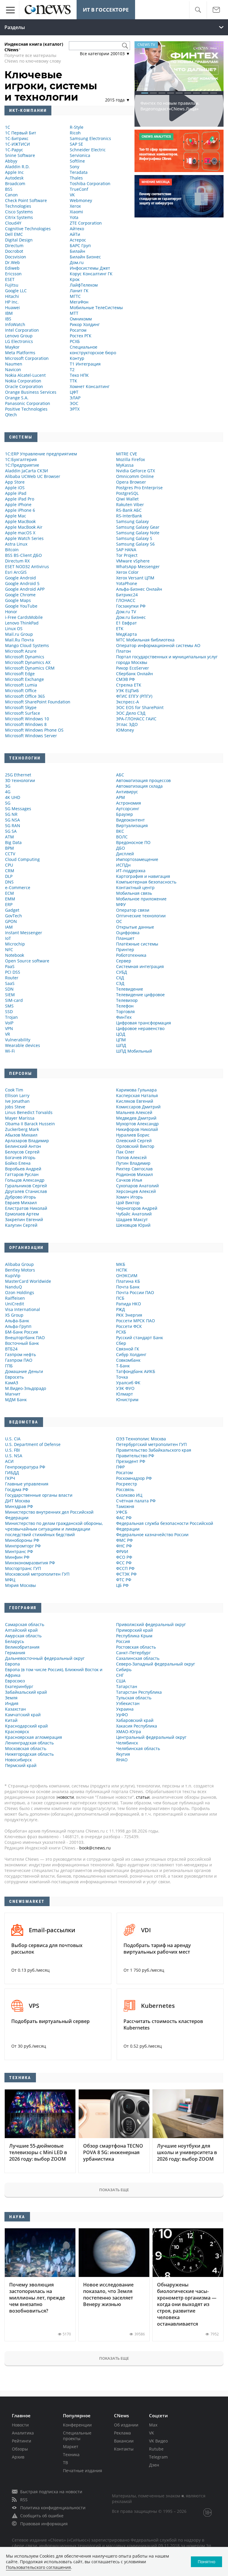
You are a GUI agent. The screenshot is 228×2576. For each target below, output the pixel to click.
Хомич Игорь (129, 1197)
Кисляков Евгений (135, 1101)
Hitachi (12, 296)
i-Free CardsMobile (24, 617)
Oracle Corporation (24, 386)
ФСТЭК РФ (126, 1574)
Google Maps (18, 600)
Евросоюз (15, 1681)
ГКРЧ (10, 1478)
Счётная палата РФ (136, 1501)
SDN (9, 989)
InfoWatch (15, 324)
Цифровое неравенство (140, 1028)
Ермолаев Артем (22, 1214)
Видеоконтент (130, 820)
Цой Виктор (128, 1203)
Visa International (23, 1309)
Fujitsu (12, 285)
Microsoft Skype (21, 707)
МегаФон (79, 302)
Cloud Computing (22, 859)
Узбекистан (128, 1703)
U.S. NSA (14, 1456)
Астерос (78, 240)
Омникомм (81, 319)
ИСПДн (123, 865)
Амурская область (23, 1636)
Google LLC (16, 291)
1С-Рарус (14, 150)
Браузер (125, 814)
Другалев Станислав (26, 1191)
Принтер (125, 949)
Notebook (15, 955)
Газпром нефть (20, 1354)
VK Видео (158, 2441)
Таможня (125, 1506)
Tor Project (127, 555)
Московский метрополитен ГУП (37, 1574)
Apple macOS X (20, 533)
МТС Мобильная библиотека (145, 640)
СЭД (120, 983)
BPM (9, 848)
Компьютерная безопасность (146, 882)
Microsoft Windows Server (31, 736)
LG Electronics (19, 341)
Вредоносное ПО (133, 842)
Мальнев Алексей (134, 1112)
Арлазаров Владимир (27, 1141)
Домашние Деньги (24, 1371)
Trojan (11, 1017)
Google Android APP (25, 589)
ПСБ (120, 1298)
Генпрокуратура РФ (25, 1467)
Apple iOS (15, 488)
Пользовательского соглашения (38, 2567)
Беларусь (15, 1641)
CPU (9, 865)
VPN (9, 1028)
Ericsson (13, 274)
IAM (9, 927)
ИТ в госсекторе (106, 10)
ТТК (73, 381)
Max (153, 2425)
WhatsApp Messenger (138, 566)
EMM (10, 899)
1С (8, 127)
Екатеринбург (19, 1686)
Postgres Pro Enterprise (139, 488)
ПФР (120, 1467)
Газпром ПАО (19, 1360)
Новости (20, 2425)
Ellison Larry (17, 1095)
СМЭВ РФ (125, 679)
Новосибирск (18, 1760)
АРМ (121, 797)
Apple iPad (16, 493)
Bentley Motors (20, 1270)
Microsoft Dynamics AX (28, 662)
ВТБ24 (11, 1349)
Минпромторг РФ (23, 1546)
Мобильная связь (134, 893)
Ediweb (12, 268)
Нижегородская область (29, 1754)
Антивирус (127, 792)
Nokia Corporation (23, 381)
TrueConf (79, 189)
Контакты (124, 2449)
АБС (120, 775)
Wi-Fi (10, 1051)
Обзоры (20, 2449)
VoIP (9, 1023)
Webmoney (81, 200)
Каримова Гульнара (136, 1090)
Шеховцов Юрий (133, 1225)
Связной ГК (128, 1349)
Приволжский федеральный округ (151, 1624)
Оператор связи (133, 910)
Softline (77, 161)
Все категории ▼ (105, 54)
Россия (123, 1641)
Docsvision (16, 257)
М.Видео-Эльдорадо (26, 1388)
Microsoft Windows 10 (27, 719)
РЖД (121, 1309)
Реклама (122, 2433)
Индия (12, 1703)
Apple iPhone (18, 504)
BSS (9, 189)
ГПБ (9, 1366)
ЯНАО (122, 1760)
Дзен (154, 2465)
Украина (125, 1709)
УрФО (122, 1715)
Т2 (72, 370)
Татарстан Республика (139, 1692)
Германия (15, 1653)
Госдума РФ (17, 1489)
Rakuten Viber (130, 504)
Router (12, 978)
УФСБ (122, 1512)
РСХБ (75, 341)
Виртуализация (132, 825)
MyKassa (125, 465)
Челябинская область (138, 1748)
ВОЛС (122, 837)
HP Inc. (12, 302)
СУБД (122, 972)
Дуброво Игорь (20, 1197)
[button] (198, 10)
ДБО (121, 848)
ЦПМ (121, 1040)
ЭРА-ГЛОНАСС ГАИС (136, 719)
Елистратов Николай (26, 1208)
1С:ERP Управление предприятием (41, 454)
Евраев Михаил (21, 1203)
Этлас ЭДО (127, 724)
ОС (119, 921)
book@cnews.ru (95, 1848)
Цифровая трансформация (144, 1023)
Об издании (126, 2425)
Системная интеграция (140, 966)
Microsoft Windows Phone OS (34, 730)
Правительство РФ (135, 1456)
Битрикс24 (127, 595)
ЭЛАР (75, 398)
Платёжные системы (137, 944)
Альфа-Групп (18, 1326)
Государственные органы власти (39, 1495)
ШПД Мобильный (134, 1051)
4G (8, 792)
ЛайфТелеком (84, 285)
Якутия (123, 1754)
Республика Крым (134, 1636)
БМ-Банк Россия (22, 1332)
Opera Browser (131, 482)
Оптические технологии (141, 916)
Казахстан (15, 1709)
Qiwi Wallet (127, 499)
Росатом (78, 330)
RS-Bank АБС (129, 510)
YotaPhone (127, 583)
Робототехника (131, 955)
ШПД (121, 1045)
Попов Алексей (131, 1157)
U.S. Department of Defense (33, 1444)
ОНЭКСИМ (127, 1276)
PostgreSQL (127, 493)
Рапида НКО (129, 1304)
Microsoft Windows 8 (26, 724)
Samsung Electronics (90, 138)
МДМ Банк (16, 1400)
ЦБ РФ (122, 1585)
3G (8, 786)
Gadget (12, 910)
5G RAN (13, 825)
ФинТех (124, 1017)
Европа (12, 1664)
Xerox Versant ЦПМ (135, 578)
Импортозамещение (137, 859)
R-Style (77, 127)
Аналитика (23, 2433)
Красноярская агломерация (34, 1737)
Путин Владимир (133, 1163)
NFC (9, 949)
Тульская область (134, 1698)
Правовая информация (44, 2524)
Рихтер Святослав (134, 1169)
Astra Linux (16, 544)
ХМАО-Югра (129, 1732)
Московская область (26, 1748)
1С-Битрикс (17, 138)
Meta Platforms (20, 353)
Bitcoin (12, 550)
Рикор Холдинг (85, 324)
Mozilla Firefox (130, 459)
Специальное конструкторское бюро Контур (93, 353)
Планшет (125, 938)
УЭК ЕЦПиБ (128, 691)
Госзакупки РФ (131, 606)
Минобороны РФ (22, 1540)
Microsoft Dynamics (25, 657)
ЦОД (121, 1034)
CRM (10, 871)
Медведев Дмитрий (136, 1118)
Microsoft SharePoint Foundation (38, 702)
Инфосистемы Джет (90, 268)
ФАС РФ (124, 1518)
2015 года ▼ (118, 100)
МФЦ (10, 1580)
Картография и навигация (143, 876)
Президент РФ (131, 1461)
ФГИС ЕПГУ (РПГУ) (134, 696)
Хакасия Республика (137, 1726)
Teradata (79, 172)
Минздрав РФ (19, 1506)
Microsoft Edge (20, 674)
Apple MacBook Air (24, 527)
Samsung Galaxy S (134, 538)
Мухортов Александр (137, 1124)
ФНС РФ (124, 1546)
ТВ (65, 2463)
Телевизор (127, 1000)
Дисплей (125, 854)
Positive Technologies (26, 409)
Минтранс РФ (19, 1551)
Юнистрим (127, 1400)
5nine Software (20, 155)
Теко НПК (79, 375)
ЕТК (120, 628)
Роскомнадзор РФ (134, 1478)
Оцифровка (128, 933)
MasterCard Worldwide (28, 1281)
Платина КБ (128, 1281)
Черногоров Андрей (137, 1208)
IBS (8, 319)
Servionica (80, 155)
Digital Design (19, 240)
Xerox (75, 206)
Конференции (77, 2425)
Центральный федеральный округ (151, 1737)
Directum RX (17, 561)
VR (8, 1034)
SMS (9, 1006)
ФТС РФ (124, 1580)
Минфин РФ (17, 1557)
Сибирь (124, 1670)
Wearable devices (23, 1045)
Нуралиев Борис (133, 1135)
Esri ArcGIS (16, 572)
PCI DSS (13, 972)
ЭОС (74, 403)
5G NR (11, 814)
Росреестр (127, 1484)
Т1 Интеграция (85, 364)
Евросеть (14, 1377)
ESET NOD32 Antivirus (27, 566)
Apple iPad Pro (20, 499)
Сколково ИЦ (129, 1495)
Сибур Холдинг (131, 1354)
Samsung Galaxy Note (138, 533)
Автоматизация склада (139, 786)
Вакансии (124, 2441)
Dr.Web (12, 262)
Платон (123, 651)
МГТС (75, 296)
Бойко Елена (18, 1163)
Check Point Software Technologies (26, 203)
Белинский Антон (23, 1146)
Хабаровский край (135, 1720)
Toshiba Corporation (90, 183)
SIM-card (14, 1000)
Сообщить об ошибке (42, 2516)
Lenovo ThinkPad (22, 623)
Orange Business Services (31, 392)
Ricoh (75, 133)
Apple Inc (14, 172)
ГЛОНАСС (126, 600)
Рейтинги (22, 2441)
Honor (11, 612)
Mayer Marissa (20, 1118)
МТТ (74, 313)
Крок (75, 279)
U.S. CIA (13, 1439)
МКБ (121, 1264)
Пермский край (21, 1765)
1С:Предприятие (22, 465)
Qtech (11, 415)
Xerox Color (127, 572)
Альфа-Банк (17, 1321)
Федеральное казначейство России (152, 1535)
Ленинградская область (29, 1743)
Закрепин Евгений (24, 1219)
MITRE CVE (127, 454)
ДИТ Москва (18, 1501)
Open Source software (27, 961)
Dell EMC (14, 234)
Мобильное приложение (141, 899)
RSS (24, 2500)
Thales (76, 178)
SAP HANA (126, 550)
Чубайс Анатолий (134, 1214)
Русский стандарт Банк (140, 1338)
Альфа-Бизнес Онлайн (139, 589)
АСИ (9, 1461)
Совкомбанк (128, 1360)
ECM (9, 893)
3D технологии (20, 780)
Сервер (124, 961)
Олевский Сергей (134, 1141)
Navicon (13, 370)
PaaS (10, 966)
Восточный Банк (22, 1343)
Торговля (125, 1012)
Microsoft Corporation (27, 358)
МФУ (121, 904)
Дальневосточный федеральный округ (45, 1658)
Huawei (12, 308)
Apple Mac (16, 516)
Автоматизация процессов (143, 780)
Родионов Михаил (134, 1174)
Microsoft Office (21, 691)
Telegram (158, 2457)
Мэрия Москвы (20, 1585)
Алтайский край (21, 1630)
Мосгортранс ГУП (23, 1568)
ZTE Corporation (86, 223)
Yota (74, 217)
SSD (9, 1012)
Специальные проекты (77, 2436)
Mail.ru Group (19, 634)
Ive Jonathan (17, 1101)
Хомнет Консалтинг (90, 386)
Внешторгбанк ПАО (25, 1338)
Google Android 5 (22, 583)
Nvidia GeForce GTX (136, 471)
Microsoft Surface (23, 713)
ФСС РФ (124, 1563)
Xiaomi (76, 212)
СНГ (120, 1675)
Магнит (13, 1394)
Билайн (77, 251)
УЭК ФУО (125, 1388)
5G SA (11, 831)
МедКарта (126, 634)
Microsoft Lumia (21, 685)
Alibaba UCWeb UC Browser (33, 476)
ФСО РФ (124, 1557)
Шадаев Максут (132, 1219)
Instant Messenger (24, 933)
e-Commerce (18, 887)
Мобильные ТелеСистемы (96, 308)
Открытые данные (135, 927)
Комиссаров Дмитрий (138, 1107)
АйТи (75, 234)
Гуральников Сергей (26, 1186)
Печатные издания (83, 2471)
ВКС (120, 831)
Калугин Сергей (21, 1225)
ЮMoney (125, 730)
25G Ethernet (18, 775)
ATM (9, 837)
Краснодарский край (26, 1726)
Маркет (71, 2447)
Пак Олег (125, 1152)
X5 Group (14, 1315)
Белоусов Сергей (22, 1152)
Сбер (121, 1343)
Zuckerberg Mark (22, 1129)
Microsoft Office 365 (25, 696)
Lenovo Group (19, 336)
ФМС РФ (124, 1540)
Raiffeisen (15, 1298)
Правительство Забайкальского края (154, 1450)
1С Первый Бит (21, 133)
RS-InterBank (129, 516)
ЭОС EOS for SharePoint (140, 707)
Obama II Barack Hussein (30, 1124)
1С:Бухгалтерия (21, 459)
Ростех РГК (81, 336)
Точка (122, 1377)
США (121, 1681)
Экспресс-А (128, 702)
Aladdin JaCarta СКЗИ (27, 471)
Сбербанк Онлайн (134, 674)
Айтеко (77, 229)
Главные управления (27, 1484)
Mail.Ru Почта (19, 640)
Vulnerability (18, 1040)
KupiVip (13, 1276)
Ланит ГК (79, 291)
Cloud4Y (13, 223)
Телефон (125, 1006)
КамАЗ (12, 1383)
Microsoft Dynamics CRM (30, 668)
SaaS (10, 983)
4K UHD (13, 797)
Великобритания (22, 1647)
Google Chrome (20, 595)
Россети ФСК (129, 1326)
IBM (9, 313)
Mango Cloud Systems (27, 645)
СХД (120, 978)
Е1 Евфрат (126, 623)
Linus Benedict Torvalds (29, 1112)
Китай (11, 1720)
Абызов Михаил (21, 1135)
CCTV (10, 854)
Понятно (206, 2562)
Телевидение (130, 989)
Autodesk (14, 178)
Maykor (12, 347)
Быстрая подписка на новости (51, 2492)
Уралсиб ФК (128, 1383)
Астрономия (129, 803)
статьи (143, 1797)
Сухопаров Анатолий (137, 1186)
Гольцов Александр (25, 1180)
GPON (11, 921)
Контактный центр (135, 887)
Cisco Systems (19, 212)
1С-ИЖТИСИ (18, 144)
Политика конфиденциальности (53, 2508)
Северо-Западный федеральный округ (156, 1664)
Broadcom (15, 183)
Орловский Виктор (135, 1146)
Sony (75, 167)
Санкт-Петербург (133, 1653)
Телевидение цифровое (140, 995)
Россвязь (125, 1489)
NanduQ (14, 1287)
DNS (9, 882)
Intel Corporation (22, 330)
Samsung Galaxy (132, 521)
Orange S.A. (17, 398)
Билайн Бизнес (85, 257)
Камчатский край (23, 1715)
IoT (8, 938)
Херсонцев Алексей (136, 1191)
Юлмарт (125, 1394)
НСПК (122, 1270)
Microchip (15, 944)
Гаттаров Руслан (22, 1174)
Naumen (14, 364)
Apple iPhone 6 (20, 510)
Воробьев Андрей (23, 1169)
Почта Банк (128, 1287)
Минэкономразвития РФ (30, 1563)
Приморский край (134, 1630)
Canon (11, 195)
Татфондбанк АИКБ (136, 1371)
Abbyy (11, 161)
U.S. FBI (12, 1450)
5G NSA (12, 820)
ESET (10, 279)
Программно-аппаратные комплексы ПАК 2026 (179, 115)
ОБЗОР (144, 45)
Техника (71, 2455)
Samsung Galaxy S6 (135, 544)
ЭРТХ (75, 409)
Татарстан (127, 1686)
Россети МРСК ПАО (136, 1321)
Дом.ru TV (126, 612)
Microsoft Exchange (24, 679)
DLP (9, 876)
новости (66, 1797)
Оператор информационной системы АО (158, 645)
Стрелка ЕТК (129, 685)
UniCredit (15, 1304)
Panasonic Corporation (28, 403)
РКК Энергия (129, 1315)
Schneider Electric (88, 150)
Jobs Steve (15, 1107)
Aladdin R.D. (17, 167)
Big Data (13, 842)
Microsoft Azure (21, 651)
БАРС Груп (80, 245)
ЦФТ (74, 392)
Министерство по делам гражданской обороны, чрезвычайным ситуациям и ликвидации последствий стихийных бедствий (54, 1529)
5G (8, 803)
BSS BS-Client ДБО (23, 555)
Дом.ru (77, 262)
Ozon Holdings (20, 1292)
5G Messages (18, 809)
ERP (9, 904)
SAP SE (76, 144)
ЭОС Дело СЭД (131, 713)
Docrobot (14, 251)
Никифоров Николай (137, 1129)
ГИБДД (12, 1473)
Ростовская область (136, 1647)
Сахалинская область (138, 1658)
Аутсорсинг (128, 809)
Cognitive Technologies (28, 229)
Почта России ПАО (135, 1292)
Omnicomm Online (135, 476)
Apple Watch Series (24, 538)
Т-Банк (123, 1366)
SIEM (10, 995)
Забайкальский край (26, 1692)
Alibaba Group (19, 1264)
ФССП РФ (125, 1568)
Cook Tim (14, 1090)
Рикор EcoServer (133, 668)
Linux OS (14, 628)
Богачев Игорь (20, 1157)
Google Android (20, 578)
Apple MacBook (20, 521)
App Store (15, 482)
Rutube (156, 2449)
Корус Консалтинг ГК (91, 274)
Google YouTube (21, 606)
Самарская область (25, 1624)
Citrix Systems (19, 217)
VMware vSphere (133, 561)
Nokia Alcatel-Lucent (25, 375)
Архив (18, 2457)
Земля (11, 1698)
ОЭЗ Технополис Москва (141, 1439)
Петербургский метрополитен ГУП (151, 1444)
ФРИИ (122, 1551)
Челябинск (127, 1743)
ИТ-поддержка (131, 871)
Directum (14, 245)
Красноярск (17, 1732)
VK (72, 195)
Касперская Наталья (137, 1095)
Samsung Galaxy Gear (138, 527)
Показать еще (114, 2190)
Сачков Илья (129, 1180)
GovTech (14, 916)
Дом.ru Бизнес (131, 617)
